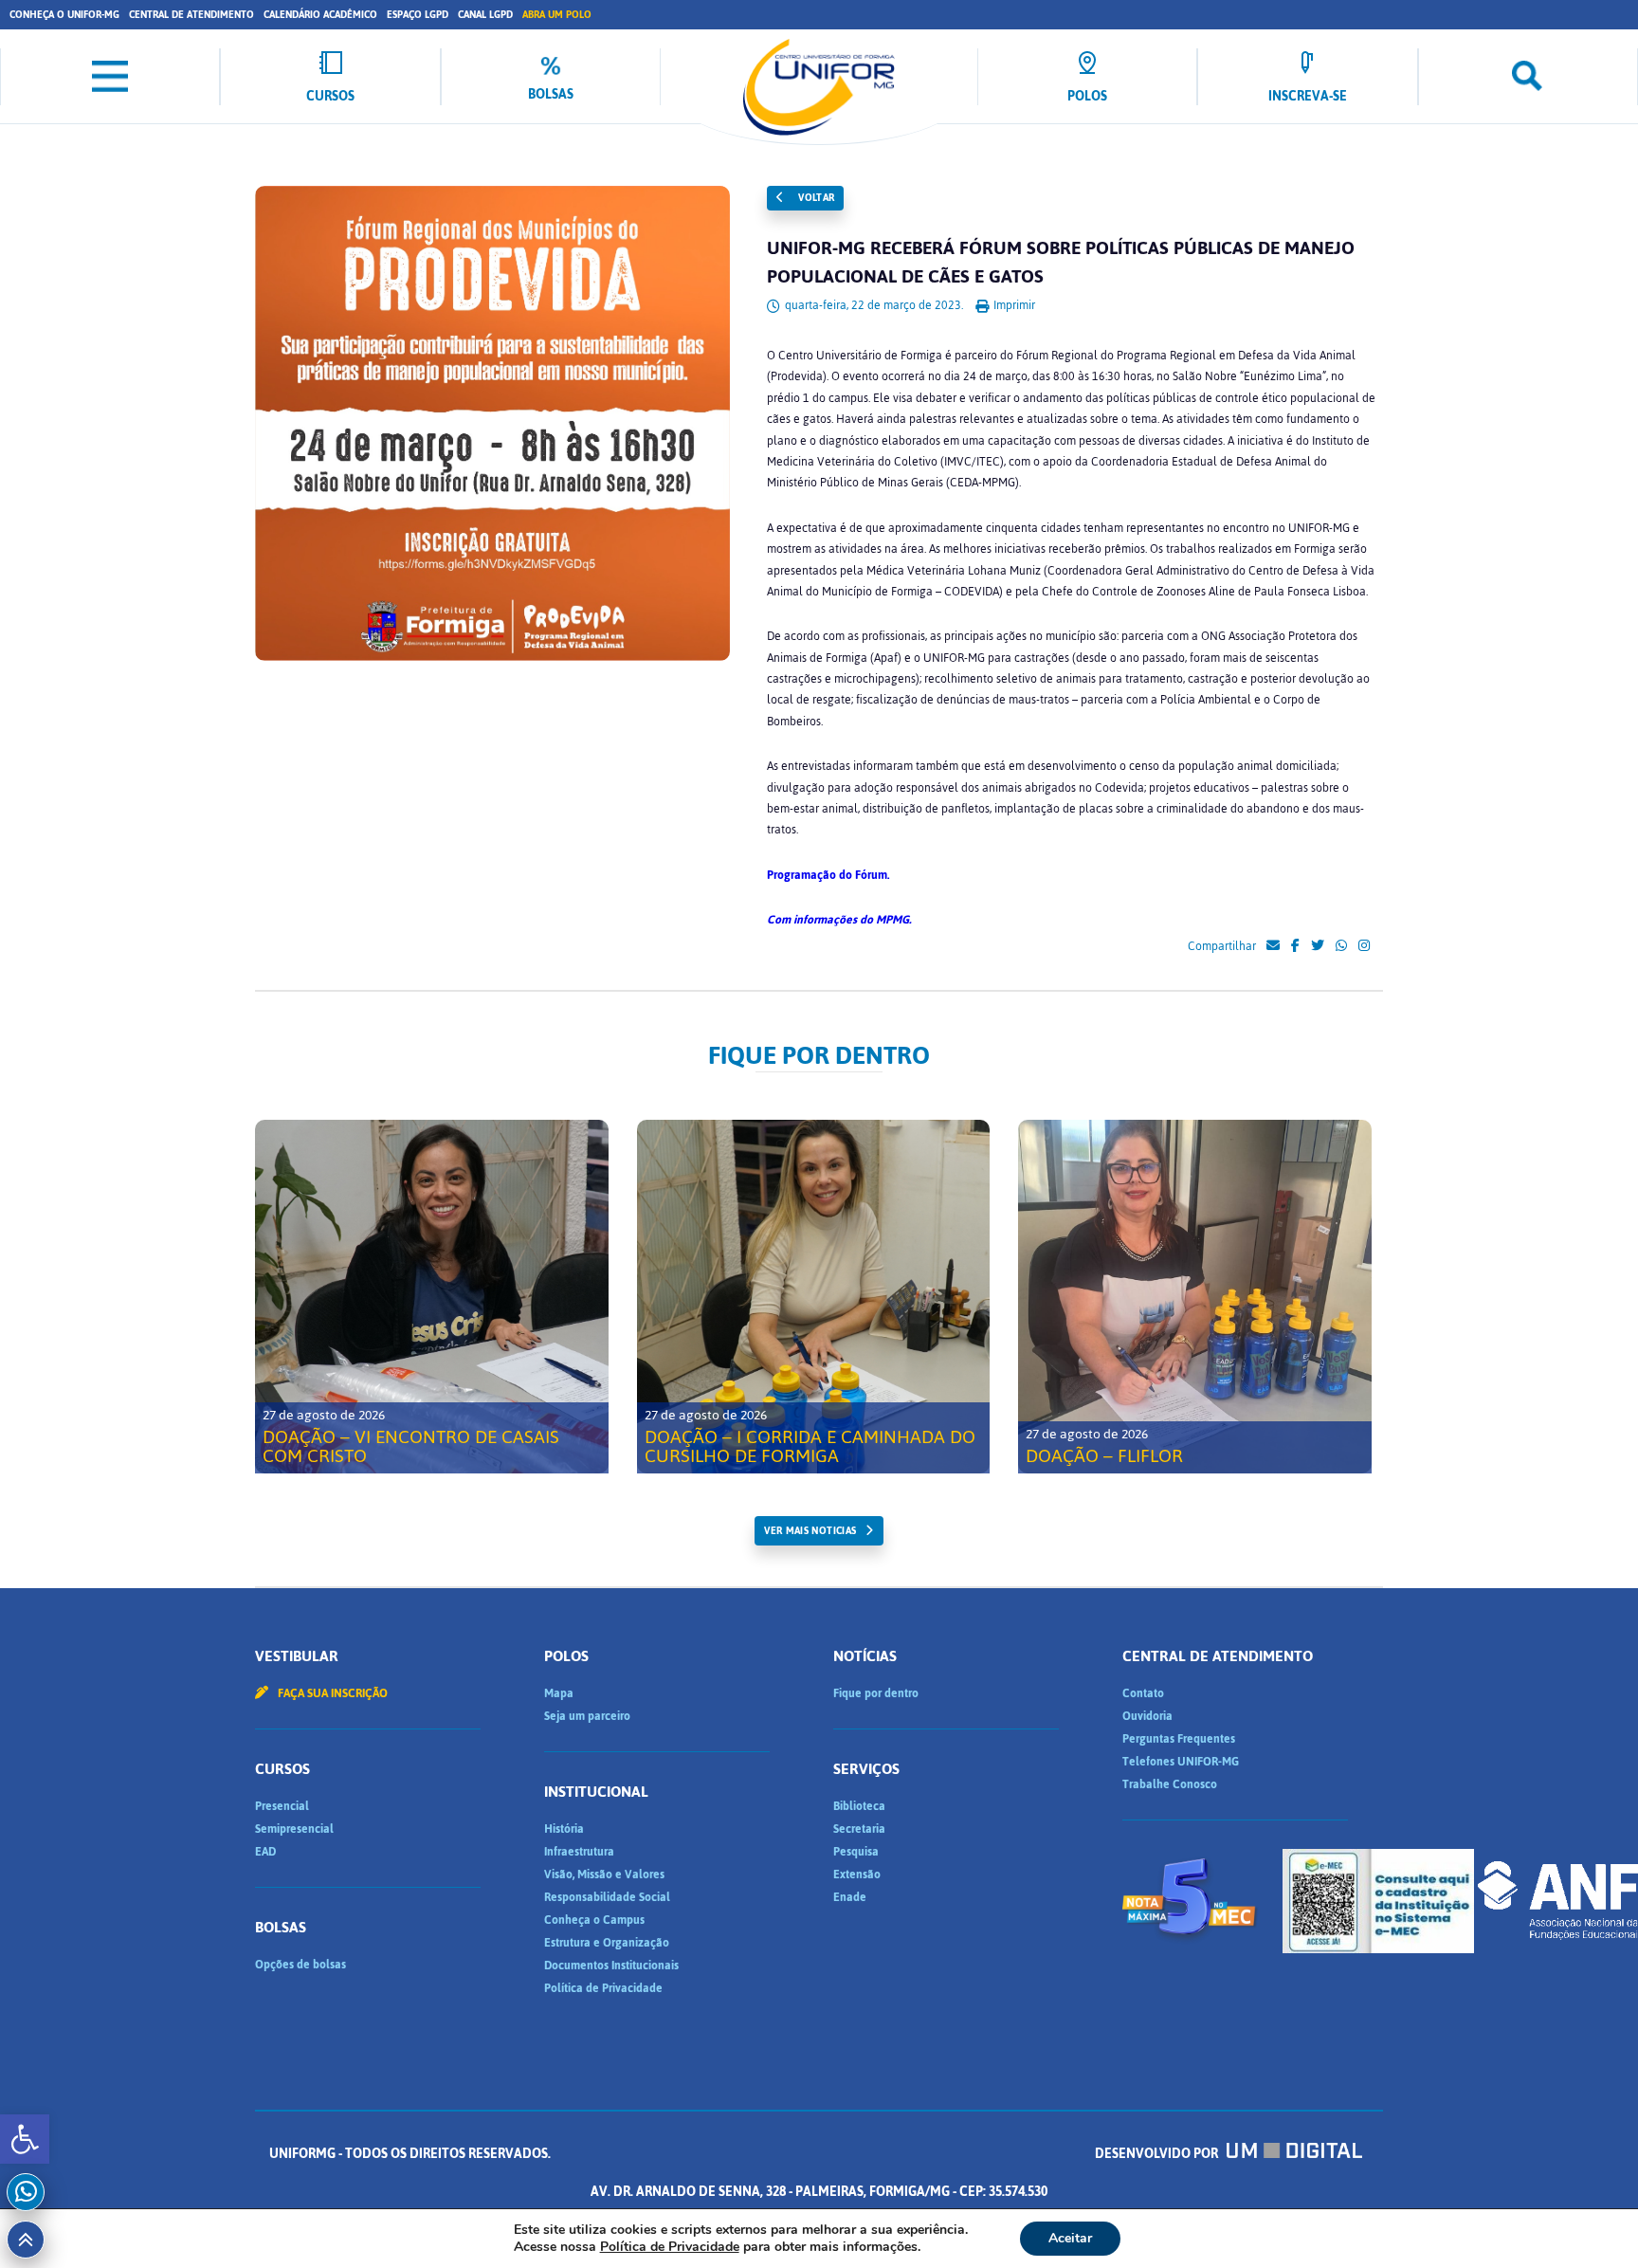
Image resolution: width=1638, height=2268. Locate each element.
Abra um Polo (557, 15)
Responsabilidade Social (607, 1897)
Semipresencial (294, 1829)
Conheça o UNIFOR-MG (64, 15)
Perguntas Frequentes (1179, 1739)
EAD (265, 1852)
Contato (1143, 1693)
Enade (850, 1897)
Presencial (282, 1806)
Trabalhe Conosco (1170, 1784)
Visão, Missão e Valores (604, 1875)
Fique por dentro (876, 1693)
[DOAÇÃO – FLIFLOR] (1195, 1297)
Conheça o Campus (594, 1920)
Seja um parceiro (587, 1716)
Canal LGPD (485, 15)
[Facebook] (1295, 946)
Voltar (815, 198)
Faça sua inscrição (331, 1693)
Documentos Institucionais (611, 1966)
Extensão (857, 1875)
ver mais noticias (810, 1531)
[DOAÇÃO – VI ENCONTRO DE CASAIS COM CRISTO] (432, 1297)
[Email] (1273, 946)
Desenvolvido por (1158, 2154)
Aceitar (1070, 2238)
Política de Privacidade (603, 1988)
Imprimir (1013, 305)
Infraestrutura (579, 1852)
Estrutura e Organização (607, 1943)
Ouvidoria (1147, 1716)
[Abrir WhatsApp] (1591, 2220)
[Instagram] (1364, 946)
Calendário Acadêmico (320, 15)
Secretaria (859, 1829)
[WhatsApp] (1341, 946)
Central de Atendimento (191, 15)
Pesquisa (856, 1852)
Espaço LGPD (418, 15)
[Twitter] (1318, 946)
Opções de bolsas (300, 1965)
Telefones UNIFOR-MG (1181, 1762)
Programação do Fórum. (828, 875)
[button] (25, 2139)
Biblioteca (859, 1806)
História (564, 1829)
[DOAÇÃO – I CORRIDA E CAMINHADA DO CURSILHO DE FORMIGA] (814, 1297)
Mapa (559, 1693)
